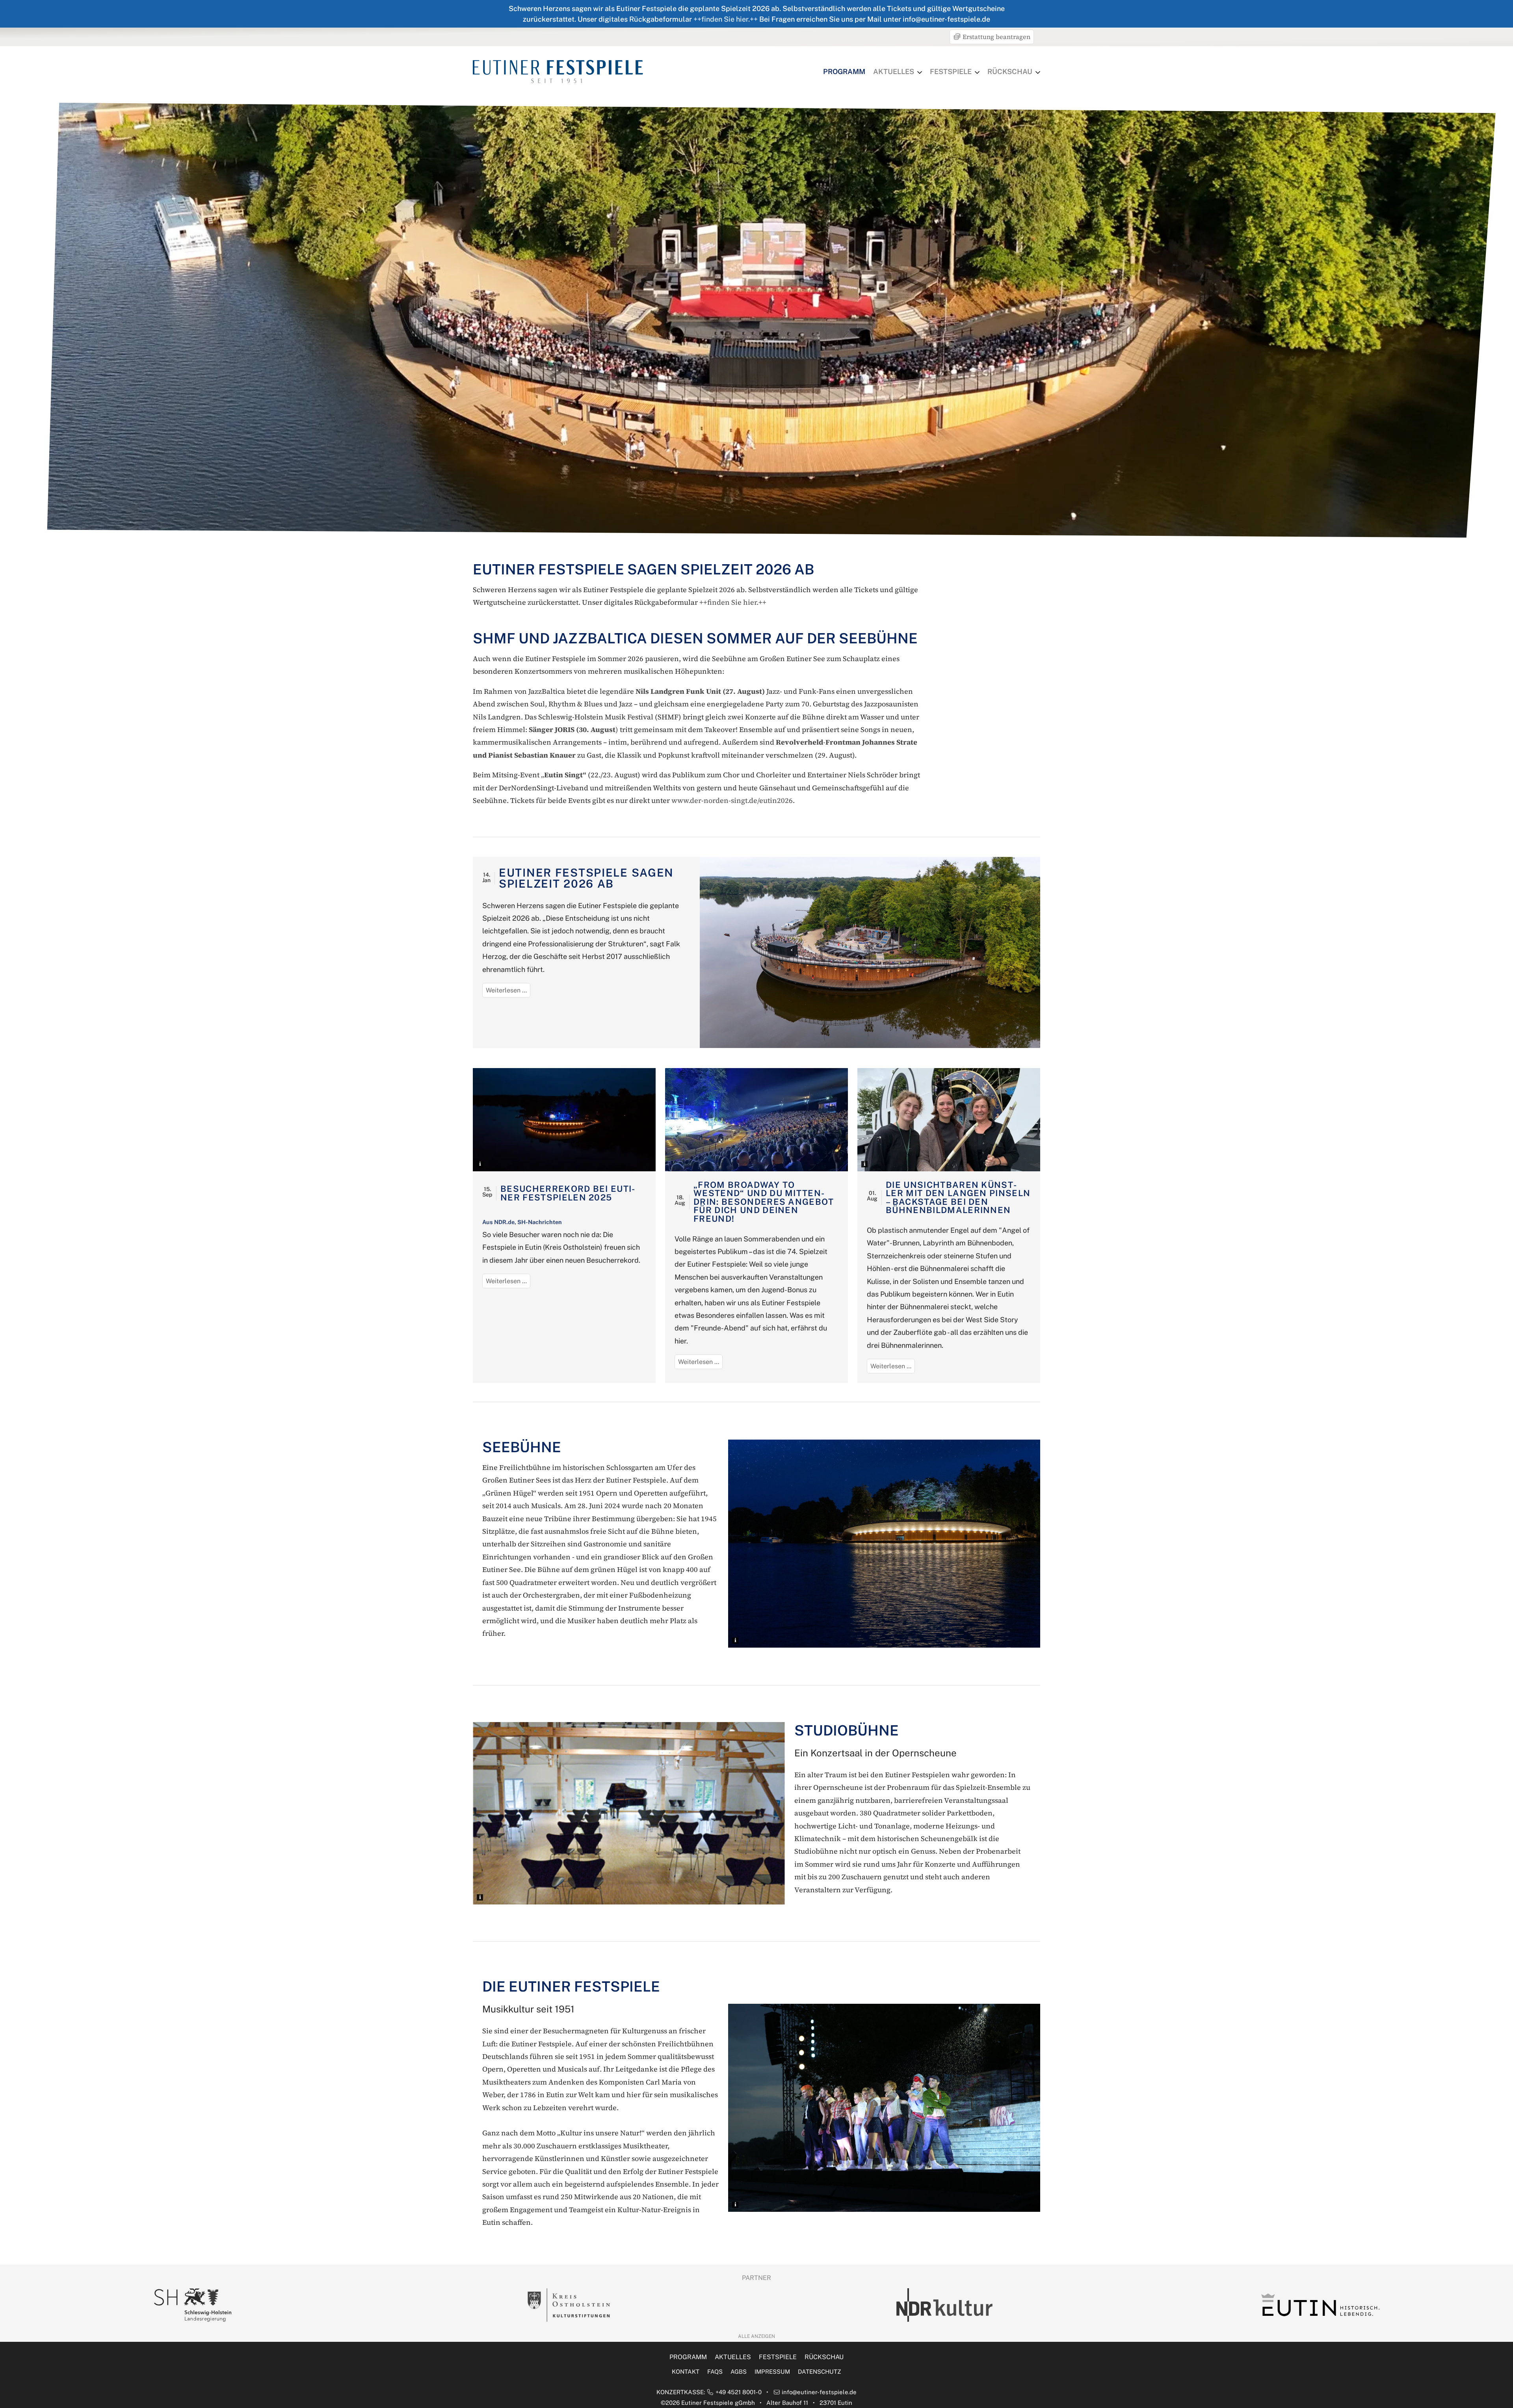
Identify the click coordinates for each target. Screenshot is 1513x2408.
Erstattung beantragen (996, 37)
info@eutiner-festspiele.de (819, 2392)
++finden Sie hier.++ (726, 19)
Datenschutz (820, 2372)
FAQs (715, 2372)
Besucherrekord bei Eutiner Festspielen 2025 (568, 1193)
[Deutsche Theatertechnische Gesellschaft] (944, 2305)
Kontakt (686, 2372)
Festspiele (951, 72)
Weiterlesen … (508, 992)
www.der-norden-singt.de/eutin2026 (732, 800)
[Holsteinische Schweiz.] (1320, 2305)
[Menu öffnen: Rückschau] (1038, 72)
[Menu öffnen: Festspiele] (977, 72)
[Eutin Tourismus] (193, 2305)
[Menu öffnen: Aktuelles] (920, 72)
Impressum (772, 2372)
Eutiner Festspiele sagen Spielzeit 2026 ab (586, 878)
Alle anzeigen (756, 2336)
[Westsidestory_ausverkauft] (756, 1119)
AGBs (739, 2372)
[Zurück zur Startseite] (558, 71)
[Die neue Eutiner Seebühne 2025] (564, 1119)
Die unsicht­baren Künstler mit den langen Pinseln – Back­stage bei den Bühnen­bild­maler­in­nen (958, 1197)
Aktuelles (894, 72)
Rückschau (1010, 72)
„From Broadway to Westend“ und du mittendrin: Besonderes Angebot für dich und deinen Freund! (764, 1202)
